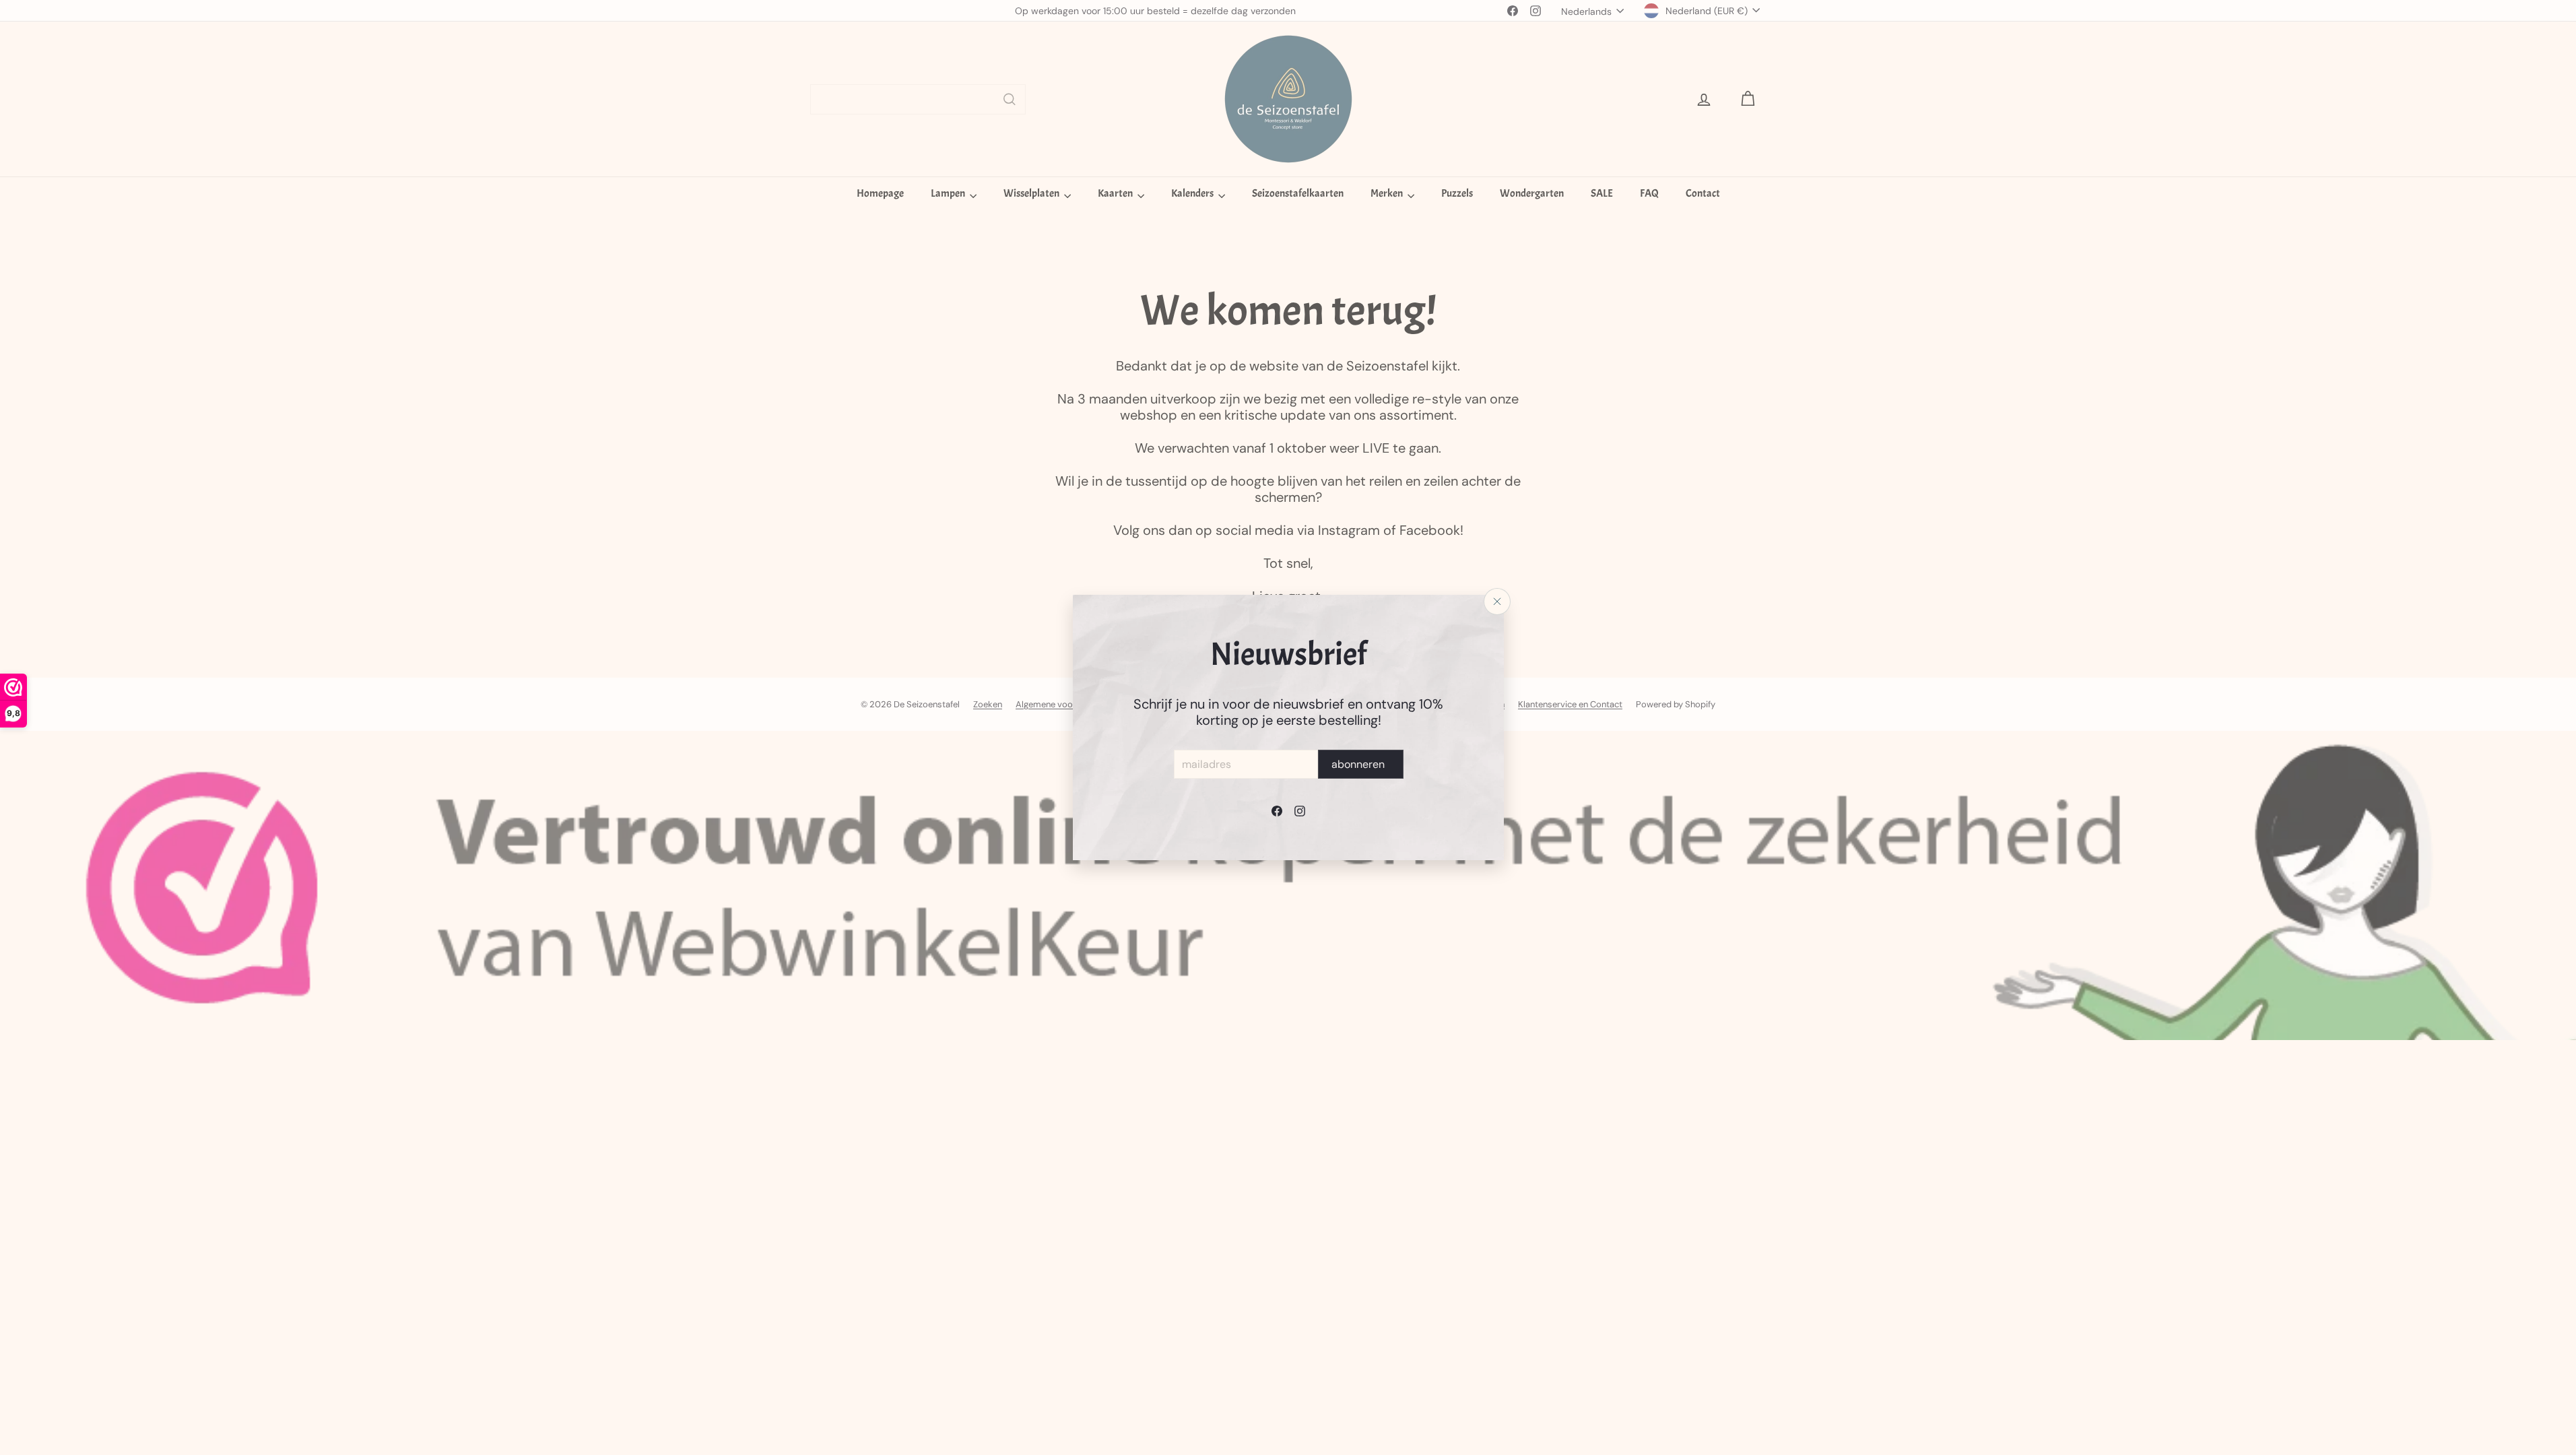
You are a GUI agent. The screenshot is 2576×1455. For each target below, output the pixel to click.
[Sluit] (1497, 602)
